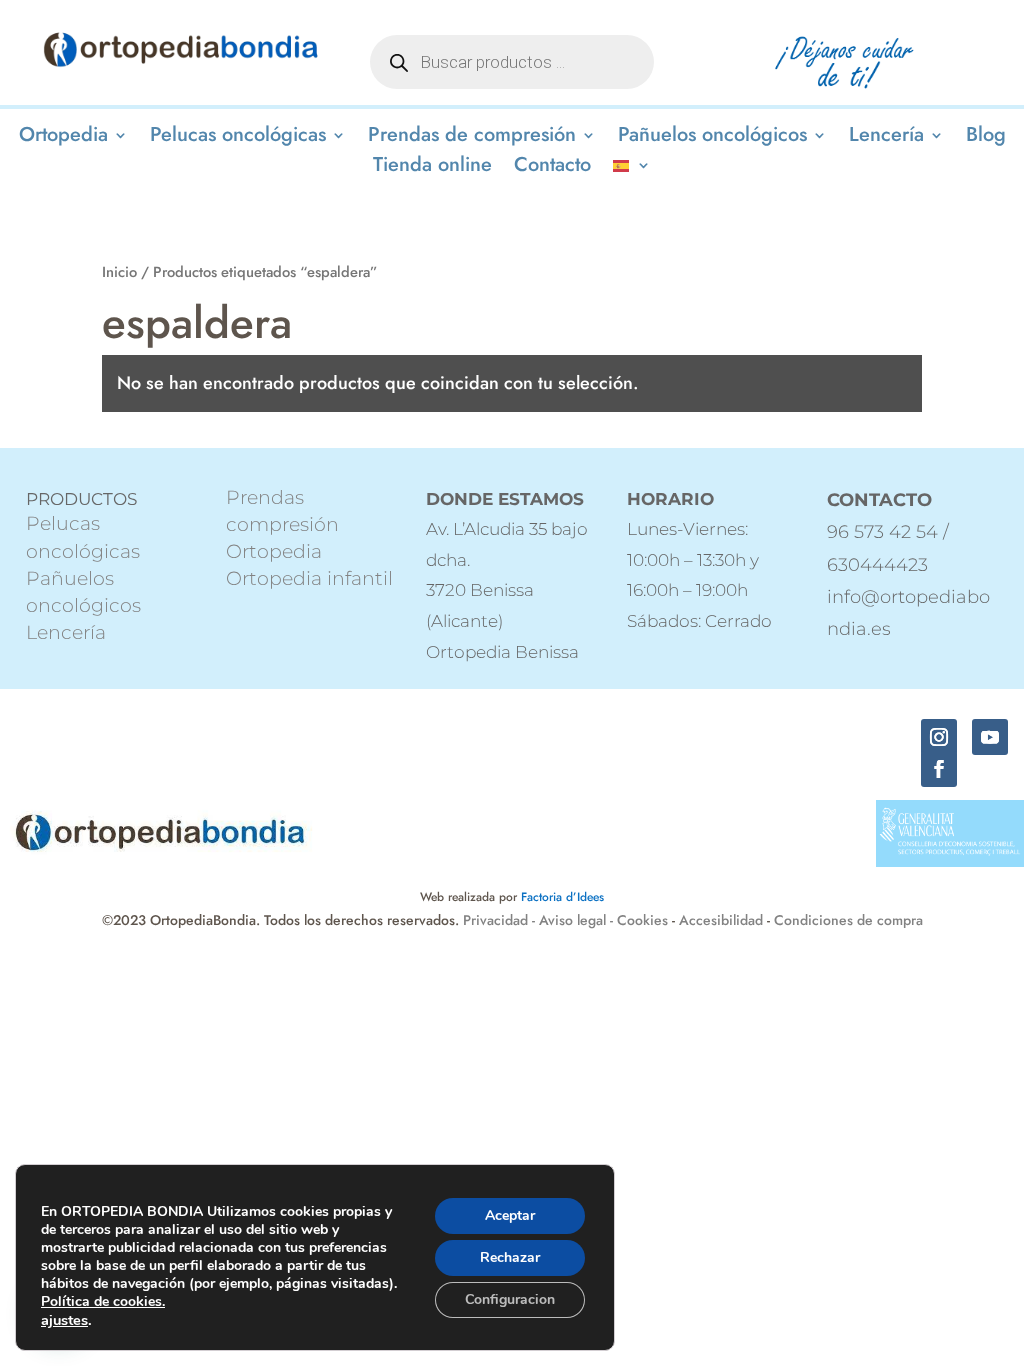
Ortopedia (63, 138)
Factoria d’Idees (562, 897)
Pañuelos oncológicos (712, 138)
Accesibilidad (721, 920)
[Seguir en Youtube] (990, 737)
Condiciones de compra (848, 920)
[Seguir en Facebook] (939, 769)
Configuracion (510, 1299)
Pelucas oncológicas (238, 138)
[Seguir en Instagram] (939, 737)
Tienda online (432, 168)
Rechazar (510, 1257)
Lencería (886, 138)
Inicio (119, 272)
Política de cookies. (103, 1301)
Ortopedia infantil (309, 578)
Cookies (642, 920)
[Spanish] (632, 169)
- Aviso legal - (572, 920)
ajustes (64, 1320)
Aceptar (510, 1215)
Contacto (552, 168)
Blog (986, 138)
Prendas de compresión (472, 138)
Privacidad (497, 920)
